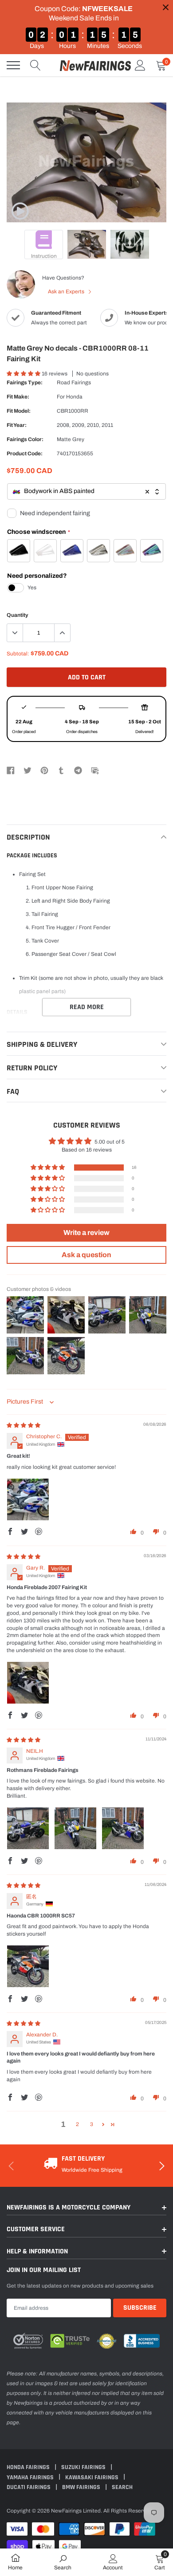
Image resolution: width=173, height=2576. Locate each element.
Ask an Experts (67, 292)
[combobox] (86, 491)
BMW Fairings (82, 2487)
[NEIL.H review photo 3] (123, 1828)
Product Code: (25, 454)
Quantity (18, 615)
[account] (140, 65)
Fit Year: (17, 425)
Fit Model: (19, 411)
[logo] (95, 65)
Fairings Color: (25, 439)
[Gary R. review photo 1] (28, 1683)
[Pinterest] (44, 770)
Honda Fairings (29, 2467)
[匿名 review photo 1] (28, 1966)
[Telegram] (78, 770)
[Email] (95, 770)
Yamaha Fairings (31, 2477)
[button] (24, 374)
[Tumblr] (61, 770)
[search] (35, 65)
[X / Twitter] (28, 770)
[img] (24, 1425)
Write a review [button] (86, 1233)
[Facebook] (11, 770)
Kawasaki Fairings (92, 2477)
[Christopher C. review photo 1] (28, 1499)
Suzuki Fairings (84, 2467)
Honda (74, 397)
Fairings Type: (25, 383)
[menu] (13, 65)
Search (122, 2487)
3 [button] (92, 2124)
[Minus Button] (15, 633)
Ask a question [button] (86, 1255)
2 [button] (77, 2124)
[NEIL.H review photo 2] (75, 1828)
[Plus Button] (62, 633)
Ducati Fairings (29, 2487)
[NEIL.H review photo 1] (28, 1828)
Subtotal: (18, 654)
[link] (20, 211)
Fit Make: (18, 397)
